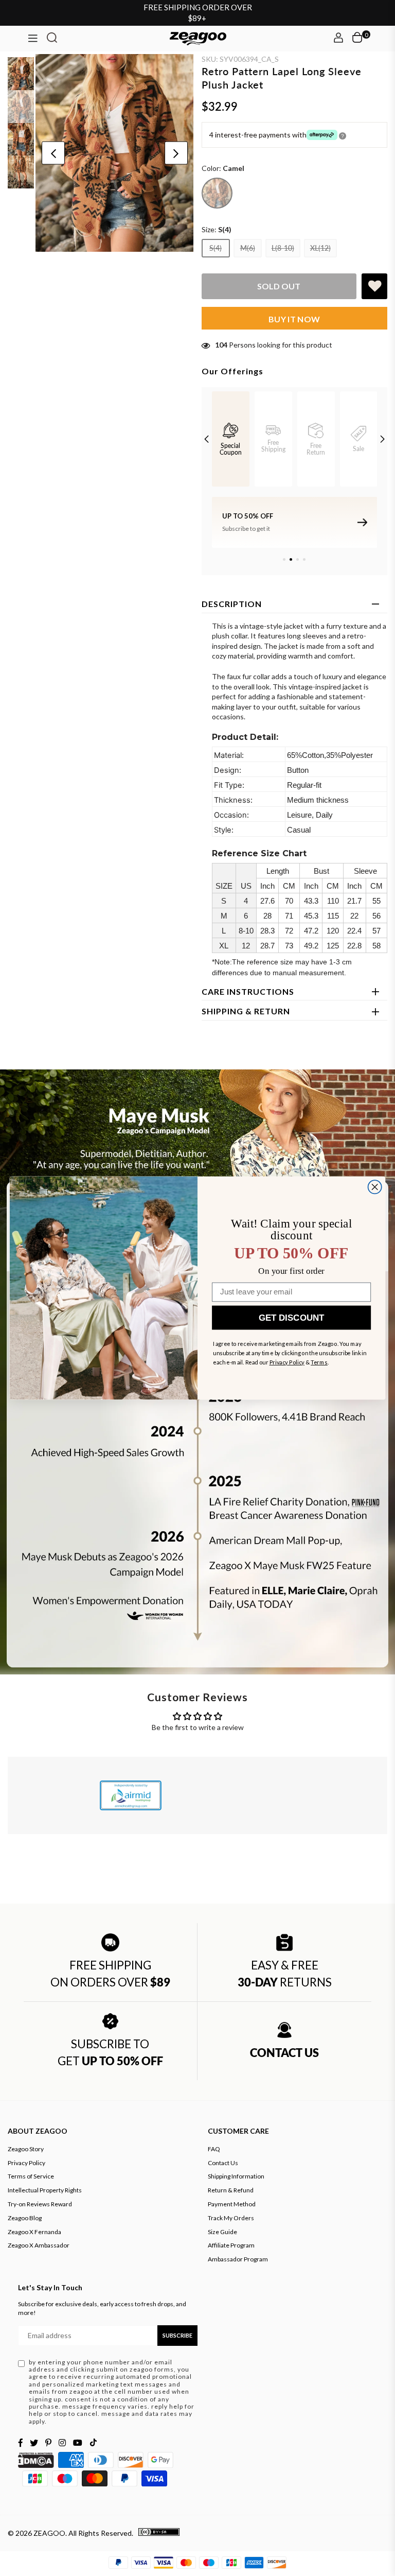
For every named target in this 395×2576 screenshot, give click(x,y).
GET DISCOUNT (291, 1318)
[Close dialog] (375, 1187)
